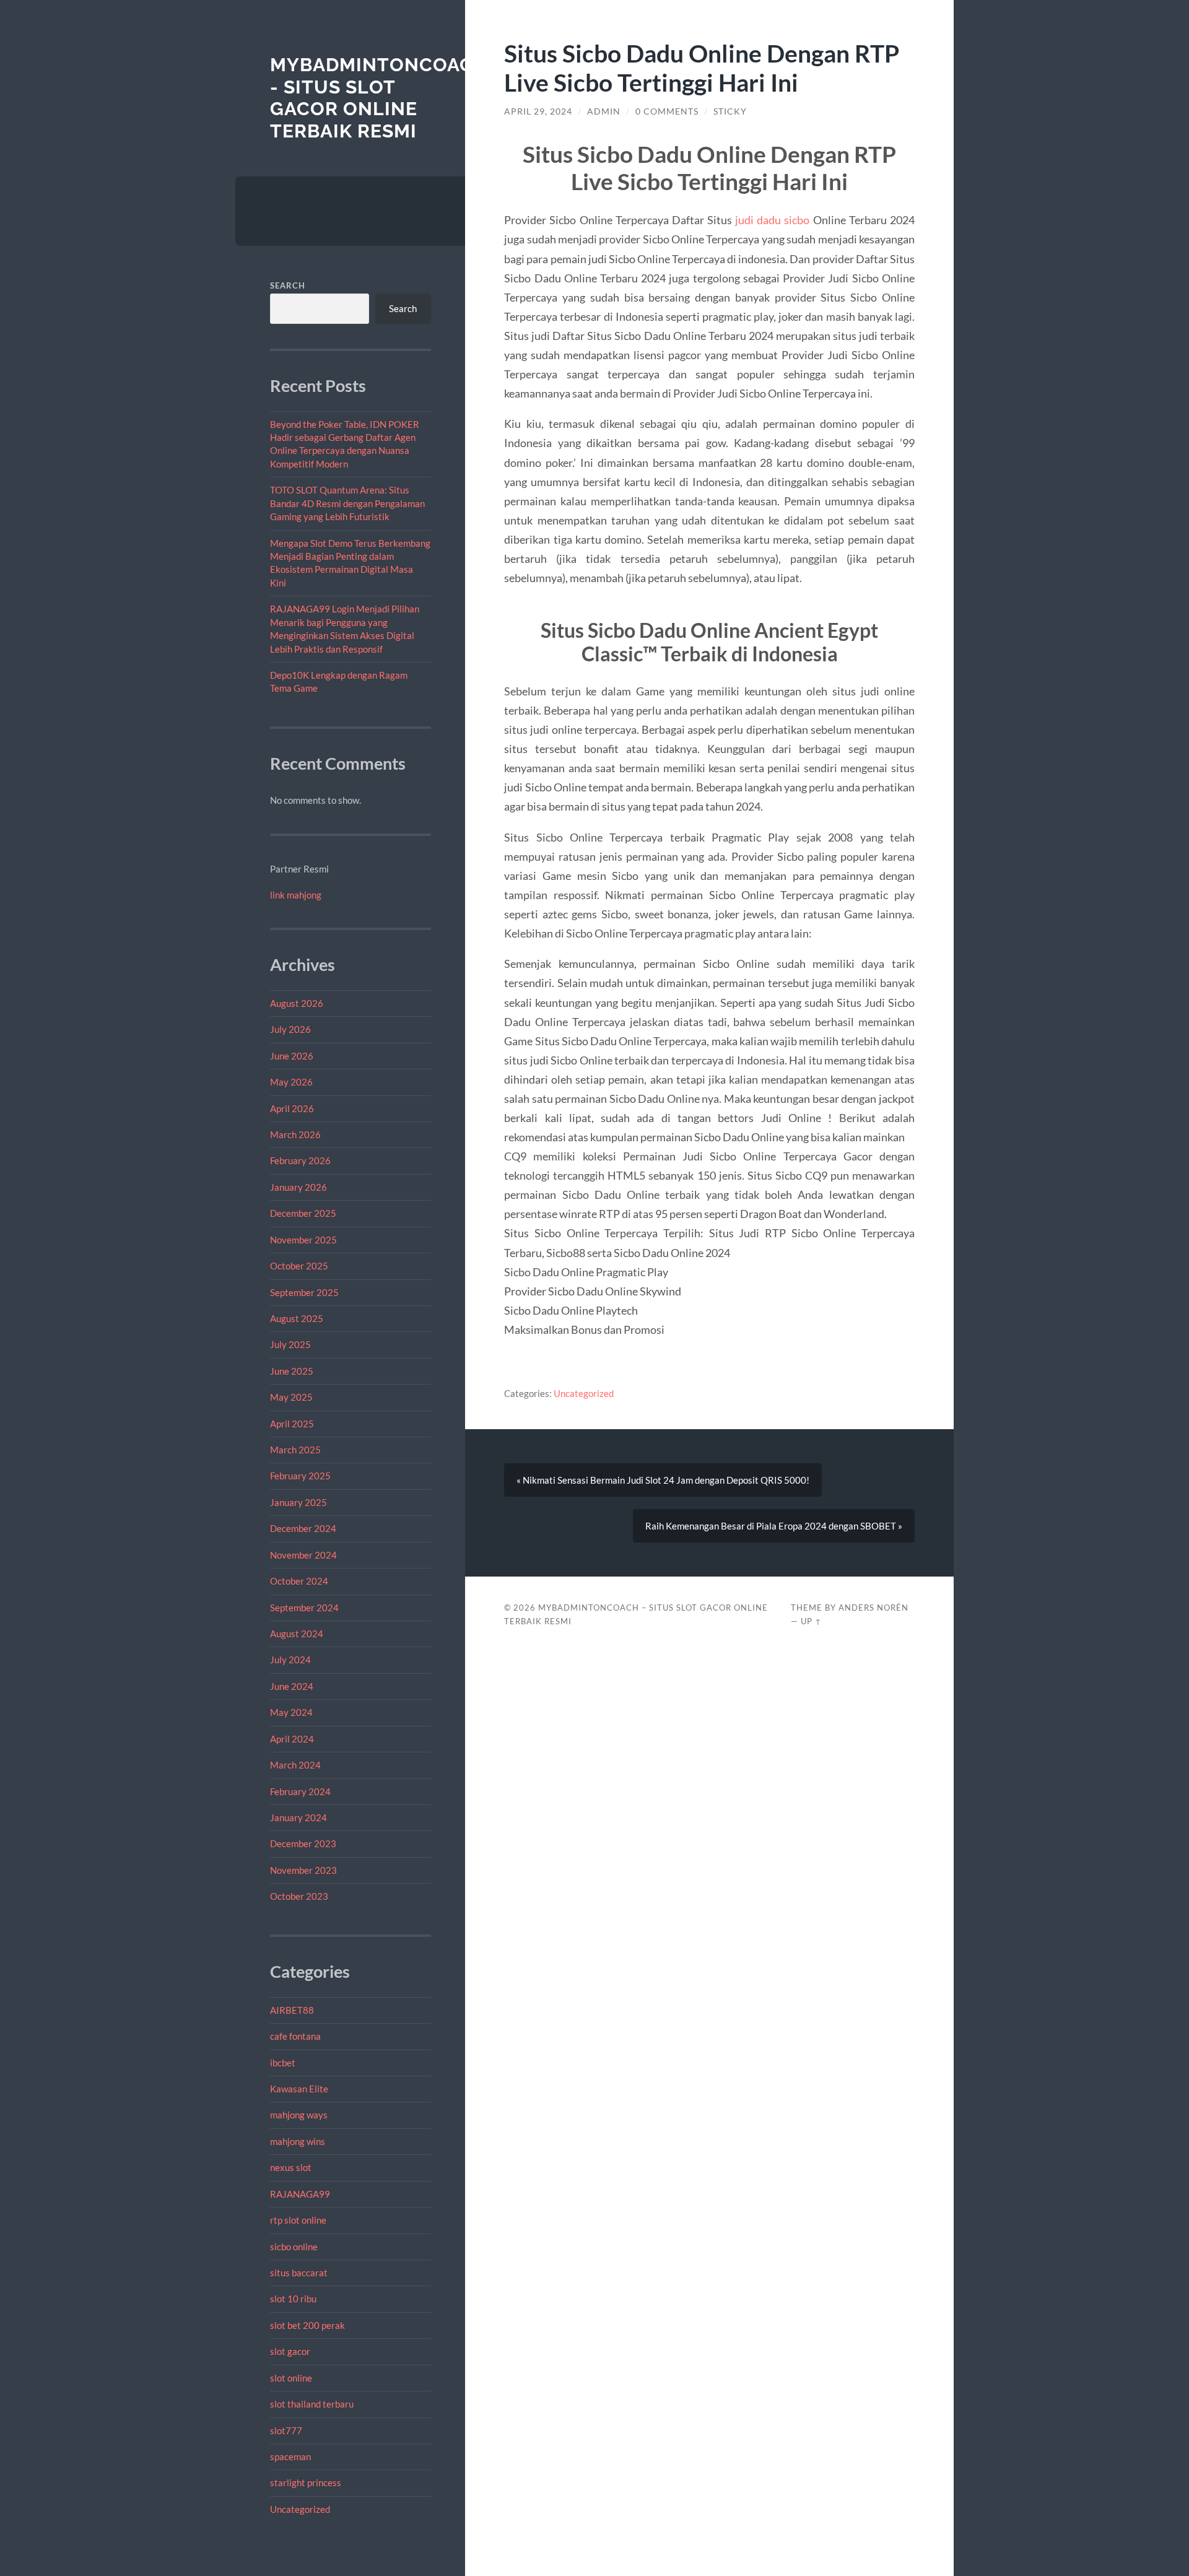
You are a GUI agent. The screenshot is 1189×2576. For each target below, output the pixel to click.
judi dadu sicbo (772, 220)
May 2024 (291, 1712)
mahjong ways (299, 2115)
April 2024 (292, 1739)
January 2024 (298, 1817)
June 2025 (292, 1371)
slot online (291, 2378)
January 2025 (298, 1502)
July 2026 (290, 1029)
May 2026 (291, 1082)
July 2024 (290, 1660)
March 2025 (295, 1450)
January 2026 (298, 1187)
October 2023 (299, 1896)
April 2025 (292, 1424)
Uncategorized (300, 2509)
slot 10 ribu (293, 2299)
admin (604, 111)
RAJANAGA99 (300, 2194)
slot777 (286, 2430)
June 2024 (292, 1686)
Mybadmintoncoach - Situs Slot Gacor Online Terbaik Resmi (379, 98)
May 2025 (291, 1397)
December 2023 (303, 1843)
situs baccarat (299, 2273)
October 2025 (299, 1266)
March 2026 (295, 1134)
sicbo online (294, 2247)
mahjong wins (298, 2141)
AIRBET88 (292, 2010)
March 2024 (295, 1765)
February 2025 (300, 1476)
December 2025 (303, 1213)
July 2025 (290, 1344)
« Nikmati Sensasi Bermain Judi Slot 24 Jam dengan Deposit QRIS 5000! (663, 1480)
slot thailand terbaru (312, 2404)
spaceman (290, 2456)
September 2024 (304, 1608)
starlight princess (306, 2482)
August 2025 (297, 1318)
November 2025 (303, 1240)
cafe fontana (295, 2036)
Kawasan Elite (299, 2089)
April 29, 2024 (538, 111)
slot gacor (290, 2351)
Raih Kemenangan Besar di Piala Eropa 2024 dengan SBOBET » (774, 1526)
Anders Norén (873, 1608)
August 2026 (297, 1003)
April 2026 (292, 1108)
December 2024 (303, 1528)
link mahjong (296, 895)
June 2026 (292, 1056)
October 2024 (299, 1581)
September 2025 (304, 1292)
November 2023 (303, 1870)
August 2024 (297, 1634)
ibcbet (283, 2063)
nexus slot (291, 2167)
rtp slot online (298, 2220)
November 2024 (303, 1555)
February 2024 (300, 1791)
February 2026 (300, 1160)
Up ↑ (811, 1621)
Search (288, 285)
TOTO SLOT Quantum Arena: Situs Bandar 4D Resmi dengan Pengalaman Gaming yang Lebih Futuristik (347, 503)
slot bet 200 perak (307, 2325)
